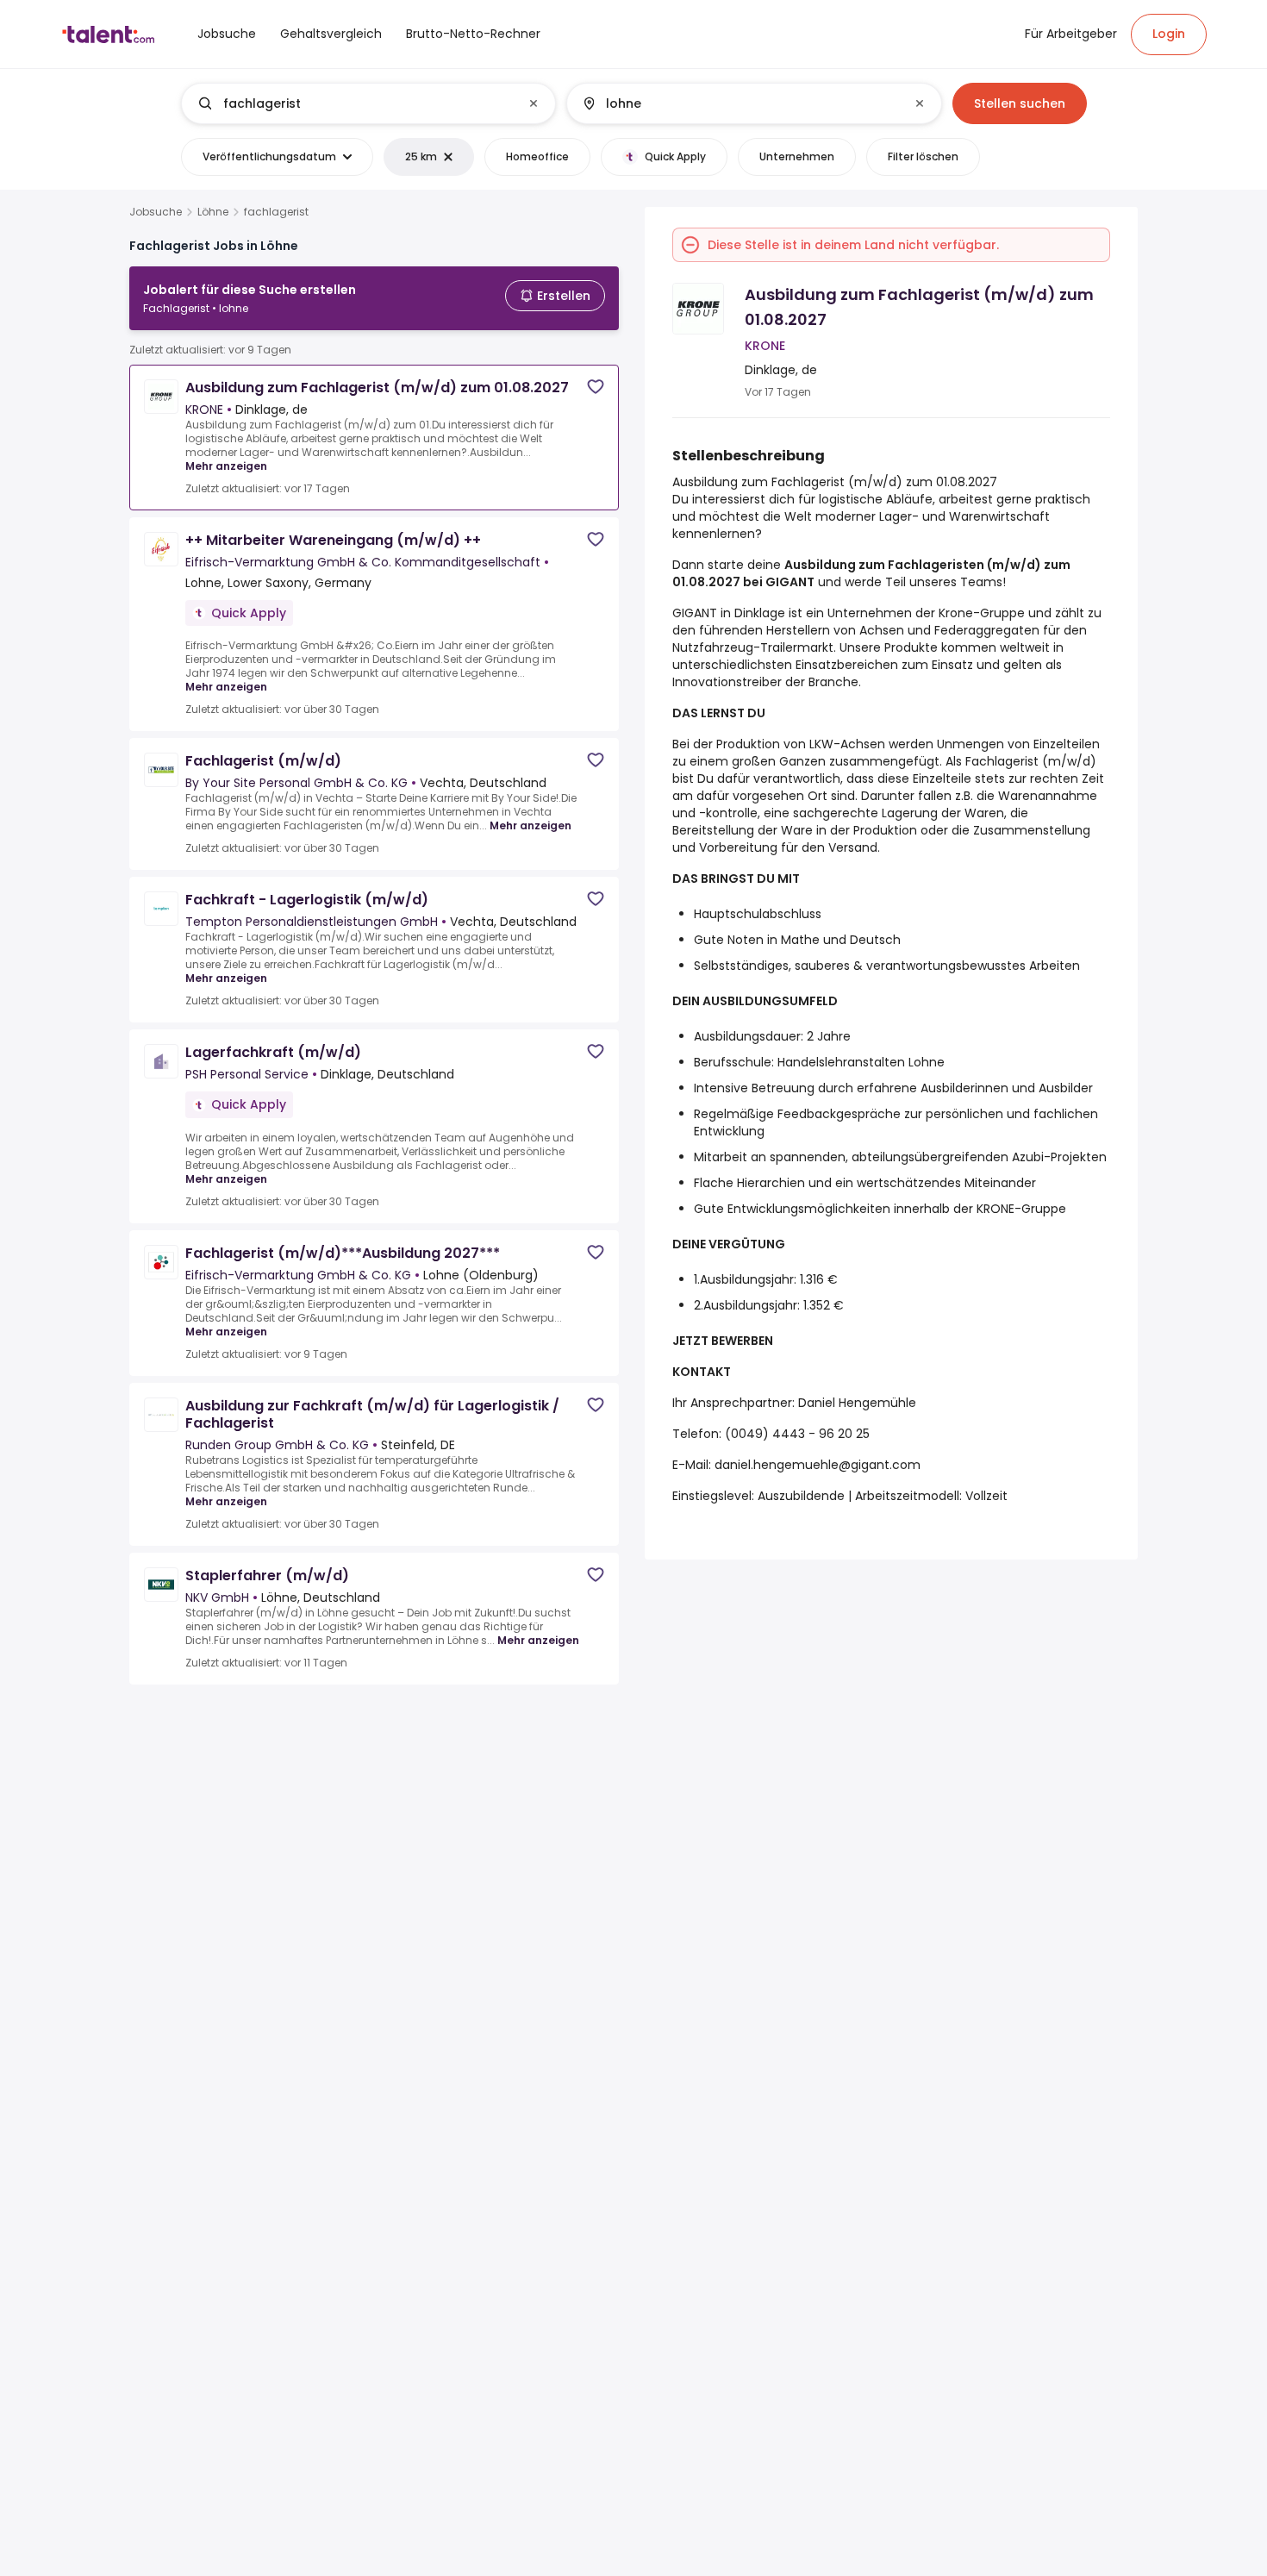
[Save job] (596, 387)
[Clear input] (534, 103)
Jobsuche (156, 212)
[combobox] (368, 103)
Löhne (213, 212)
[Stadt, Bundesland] (740, 103)
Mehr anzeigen (226, 466)
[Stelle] (354, 103)
